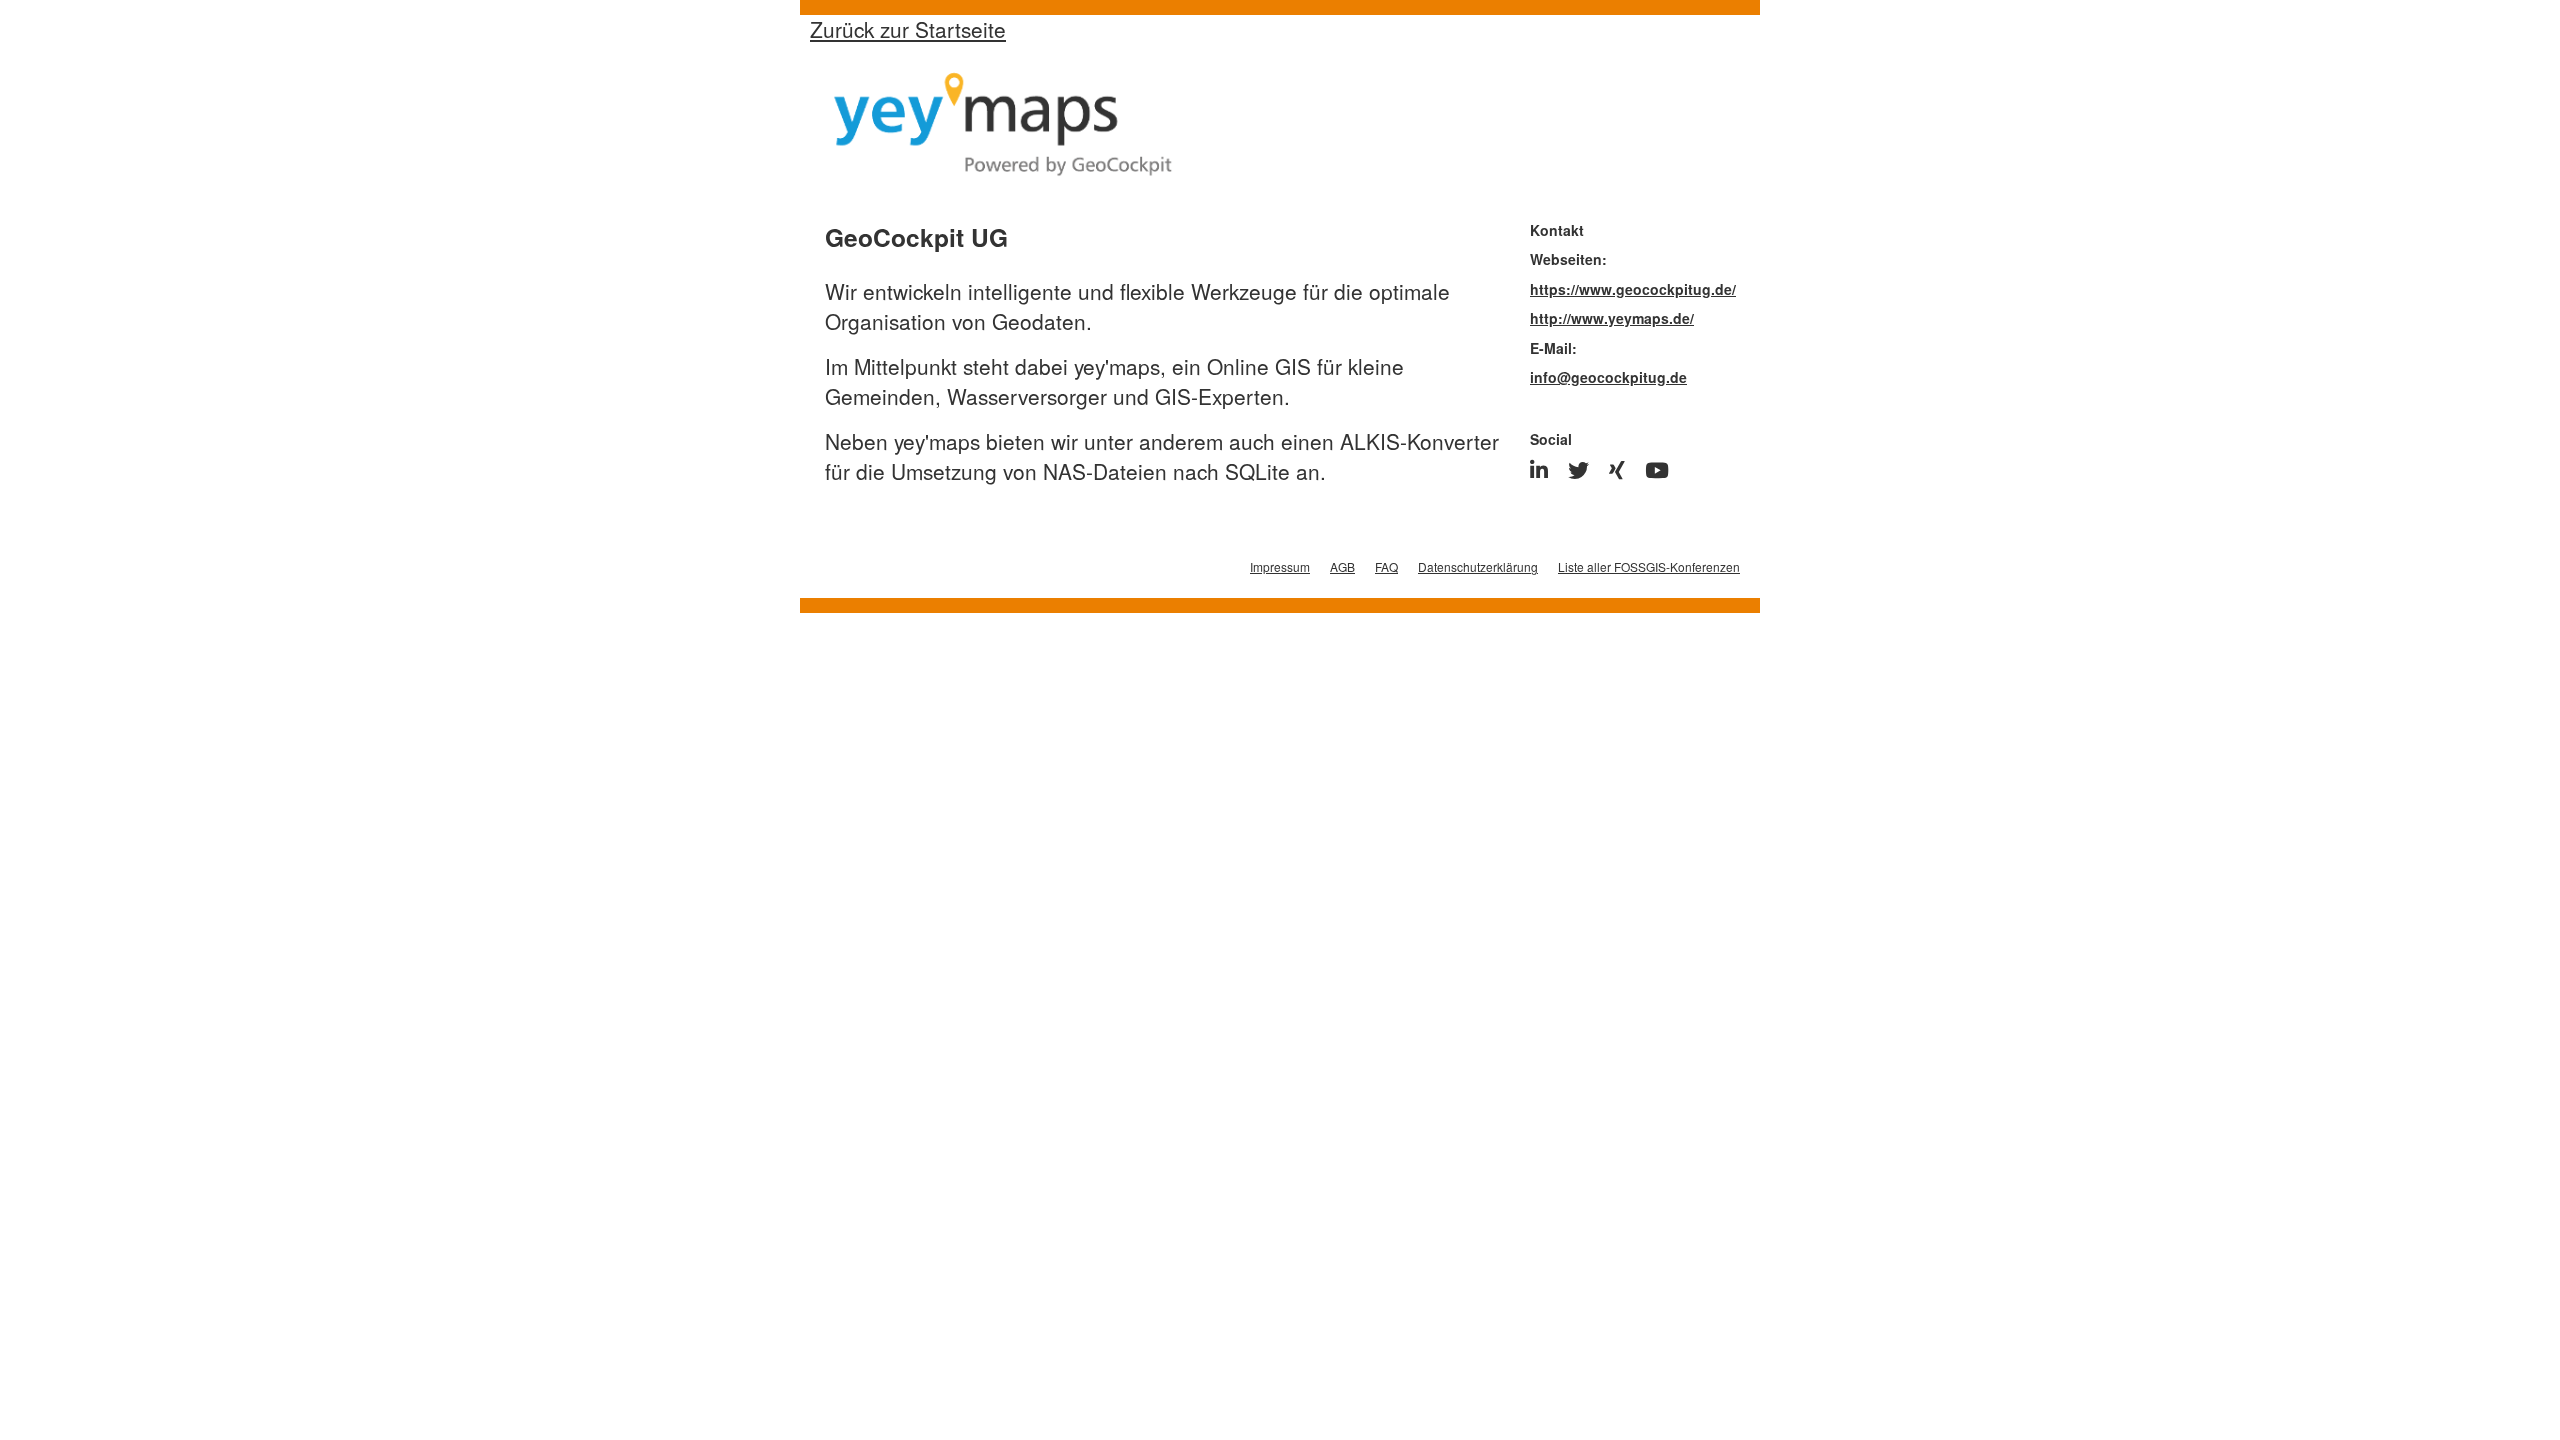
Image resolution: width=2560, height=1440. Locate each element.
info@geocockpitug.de (1608, 377)
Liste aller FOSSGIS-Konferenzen (1649, 566)
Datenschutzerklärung (1478, 566)
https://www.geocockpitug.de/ (1633, 289)
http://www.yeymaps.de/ (1612, 318)
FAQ (1386, 566)
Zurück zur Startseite (908, 29)
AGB (1342, 566)
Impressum (1280, 566)
